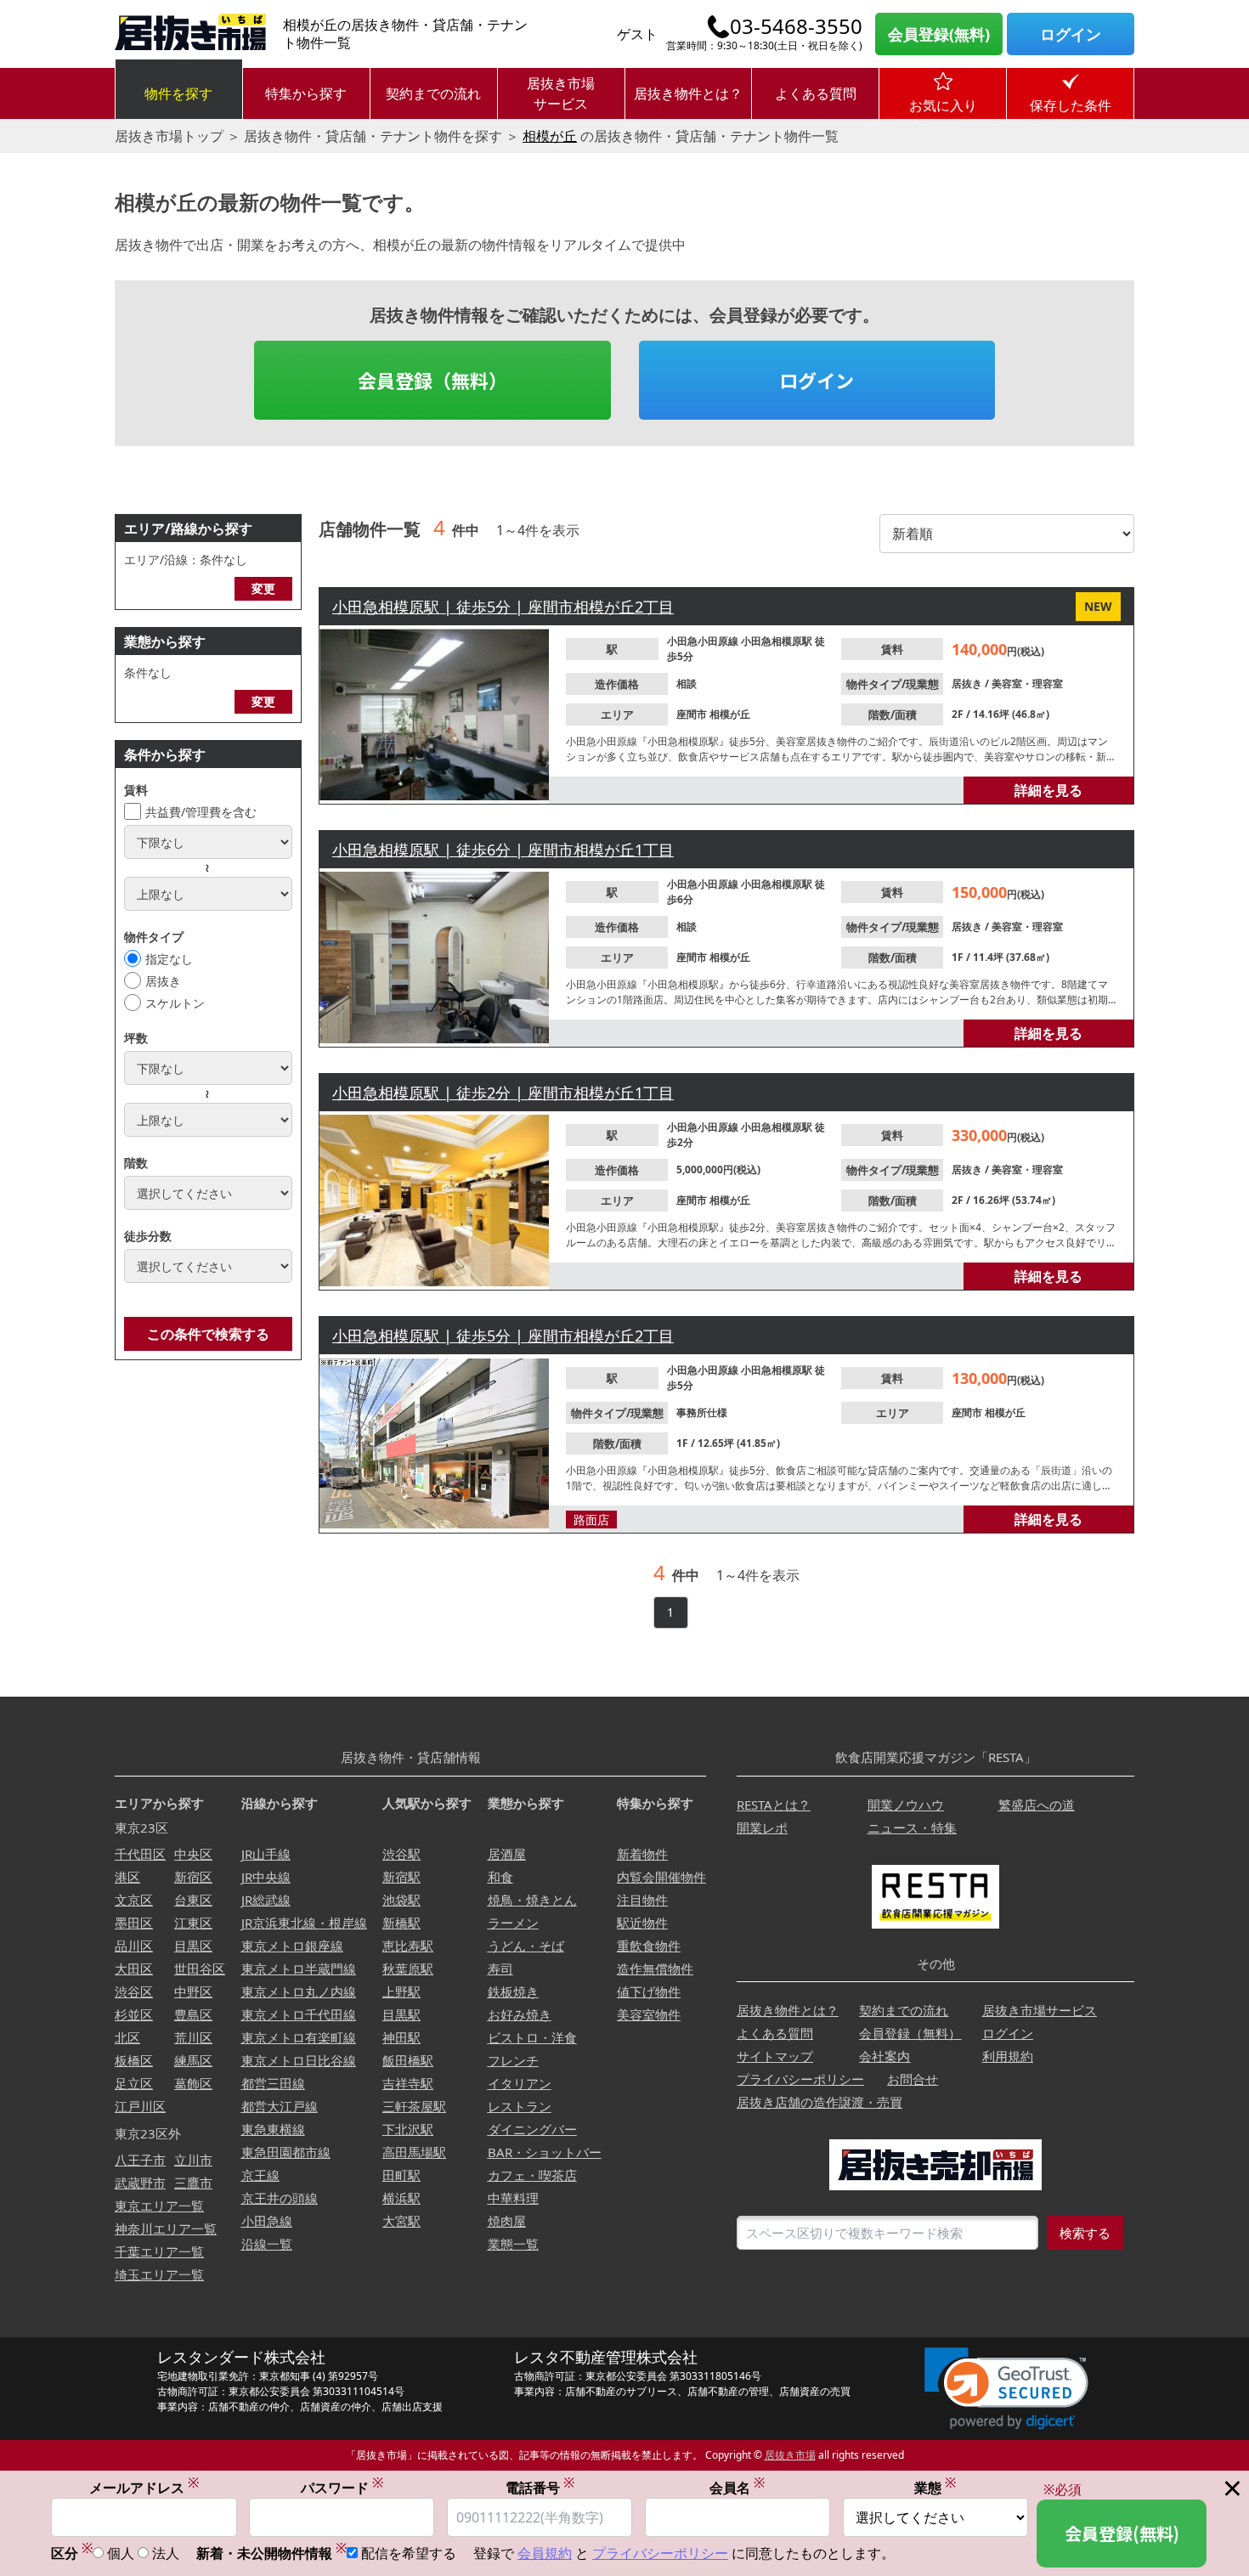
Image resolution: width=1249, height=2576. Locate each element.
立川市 (193, 2160)
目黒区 (193, 1946)
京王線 (260, 2175)
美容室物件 (649, 2014)
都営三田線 (273, 2083)
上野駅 (401, 1991)
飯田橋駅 (408, 2060)
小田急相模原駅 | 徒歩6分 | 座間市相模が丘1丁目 (503, 850)
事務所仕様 (702, 1412)
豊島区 (193, 2014)
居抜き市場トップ (169, 136)
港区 (127, 1877)
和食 (500, 1877)
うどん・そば (526, 1946)
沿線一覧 (267, 2244)
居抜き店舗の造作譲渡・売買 (819, 2102)
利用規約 (1008, 2056)
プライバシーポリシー (800, 2079)
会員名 (737, 2487)
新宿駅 (401, 1877)
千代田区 (140, 1854)
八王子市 (140, 2160)
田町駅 (401, 2175)
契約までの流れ (433, 93)
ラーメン (513, 1923)
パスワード (342, 2487)
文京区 (134, 1900)
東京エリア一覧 (159, 2206)
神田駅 (401, 2037)
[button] (1006, 2389)
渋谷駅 (401, 1854)
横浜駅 (401, 2198)
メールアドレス (144, 2487)
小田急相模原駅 (778, 641)
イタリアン (520, 2083)
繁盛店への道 (1037, 1805)
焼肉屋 (507, 2221)
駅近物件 (642, 1923)
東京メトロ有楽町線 (299, 2037)
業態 (935, 2487)
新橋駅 (401, 1923)
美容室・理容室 (1027, 684)
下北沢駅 (408, 2129)
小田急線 (267, 2221)
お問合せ (913, 2079)
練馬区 (193, 2060)
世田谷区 (200, 1969)
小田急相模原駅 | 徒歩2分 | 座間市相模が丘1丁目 (503, 1093)
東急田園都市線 (286, 2152)
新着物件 (642, 1854)
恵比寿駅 (408, 1946)
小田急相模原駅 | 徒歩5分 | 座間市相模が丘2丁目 (503, 607)
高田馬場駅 (414, 2152)
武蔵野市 (140, 2183)
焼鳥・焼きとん (532, 1900)
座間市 (693, 714)
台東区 (193, 1900)
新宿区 (193, 1877)
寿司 (500, 1969)
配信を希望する (409, 2553)
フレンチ (513, 2060)
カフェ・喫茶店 (532, 2175)
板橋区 (134, 2060)
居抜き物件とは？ (688, 93)
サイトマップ (775, 2056)
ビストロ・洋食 (532, 2037)
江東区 (193, 1923)
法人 (166, 2553)
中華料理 (513, 2198)
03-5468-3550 (796, 26)
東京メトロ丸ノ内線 (299, 1991)
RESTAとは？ (774, 1805)
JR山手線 (266, 1854)
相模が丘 (550, 136)
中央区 (193, 1854)
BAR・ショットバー (545, 2152)
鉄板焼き (513, 1991)
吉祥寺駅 (408, 2083)
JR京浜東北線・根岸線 (304, 1923)
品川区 (134, 1946)
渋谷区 (134, 1991)
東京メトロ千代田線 (299, 2014)
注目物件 (642, 1900)
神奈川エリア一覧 (166, 2229)
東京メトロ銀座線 (292, 1946)
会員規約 (545, 2553)
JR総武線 (266, 1900)
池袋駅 (401, 1900)
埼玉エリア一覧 (159, 2274)
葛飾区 (193, 2083)
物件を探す (178, 93)
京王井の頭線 (280, 2198)
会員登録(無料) (939, 34)
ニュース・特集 (912, 1827)
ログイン (1071, 34)
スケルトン (175, 1003)
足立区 (134, 2083)
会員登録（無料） (432, 380)
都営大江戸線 (280, 2106)
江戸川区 (140, 2106)
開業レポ (762, 1827)
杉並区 (134, 2014)
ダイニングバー (532, 2129)
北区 (127, 2037)
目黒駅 (401, 2014)
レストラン (520, 2106)
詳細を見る (1048, 790)
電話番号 (540, 2487)
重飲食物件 (649, 1946)
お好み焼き (520, 2014)
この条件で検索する (208, 1334)
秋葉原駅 (408, 1969)
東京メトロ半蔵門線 (299, 1969)
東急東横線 (273, 2129)
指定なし (169, 959)
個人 (121, 2553)
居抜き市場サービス (561, 93)
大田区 (134, 1969)
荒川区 (193, 2037)
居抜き (163, 981)
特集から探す (306, 93)
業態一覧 (513, 2244)
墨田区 (134, 1923)
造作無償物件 (655, 1969)
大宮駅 (401, 2221)
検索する (1085, 2233)
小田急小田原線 (704, 641)
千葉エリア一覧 (159, 2251)
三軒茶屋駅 (414, 2106)
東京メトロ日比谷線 (299, 2060)
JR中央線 (266, 1877)
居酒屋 (507, 1854)
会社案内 (884, 2056)
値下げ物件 (649, 1991)
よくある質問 (816, 93)
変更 (263, 588)
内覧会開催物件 (661, 1877)
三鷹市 (193, 2183)
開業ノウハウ (906, 1805)
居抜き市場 (790, 2455)
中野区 (193, 1991)
